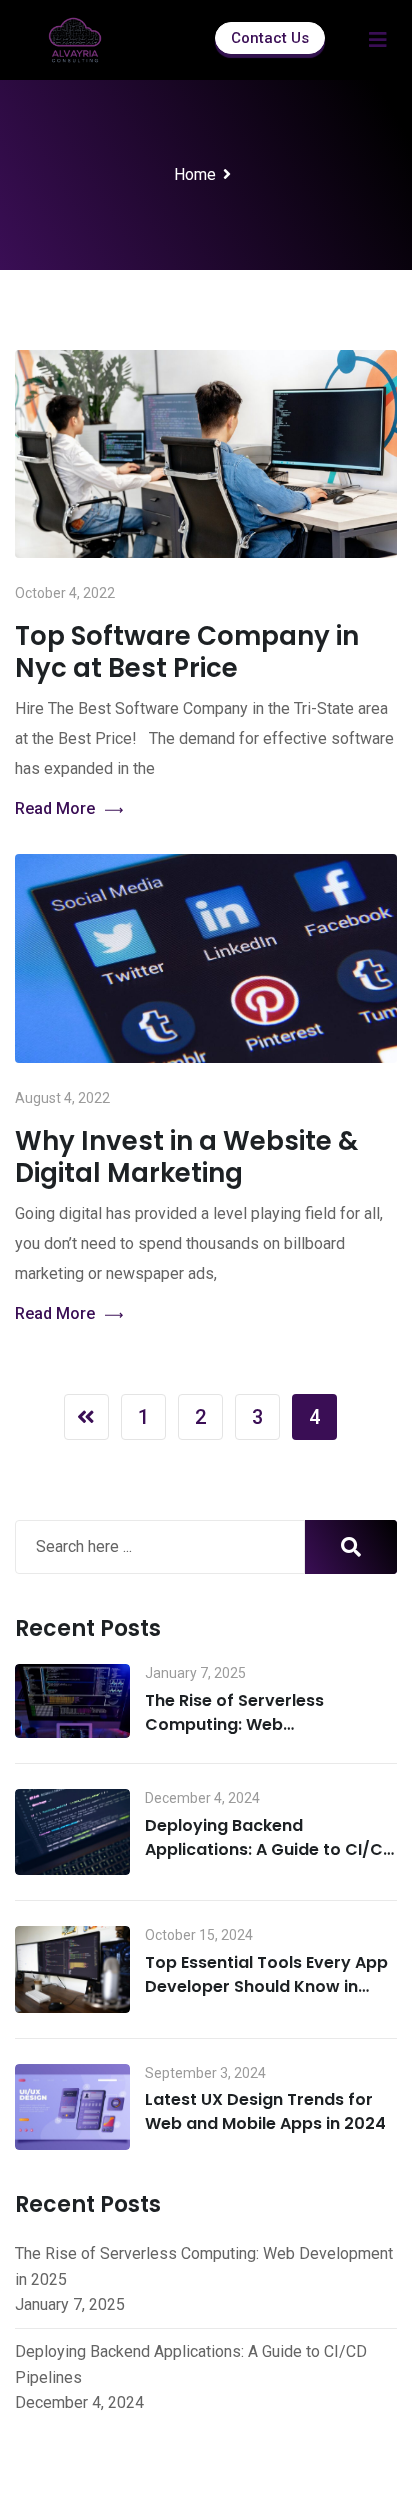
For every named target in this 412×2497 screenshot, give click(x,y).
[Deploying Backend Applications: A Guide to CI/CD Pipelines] (72, 1832)
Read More (55, 808)
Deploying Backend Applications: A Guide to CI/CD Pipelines (270, 1849)
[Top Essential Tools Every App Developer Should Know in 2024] (72, 1969)
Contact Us (270, 38)
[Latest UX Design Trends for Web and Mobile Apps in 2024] (72, 2107)
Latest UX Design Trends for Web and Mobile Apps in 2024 (265, 2111)
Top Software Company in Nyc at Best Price (187, 652)
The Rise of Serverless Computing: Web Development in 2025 (234, 1724)
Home (195, 174)
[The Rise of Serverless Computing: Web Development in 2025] (72, 1701)
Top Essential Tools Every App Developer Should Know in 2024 (266, 1986)
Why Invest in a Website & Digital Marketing (186, 1157)
